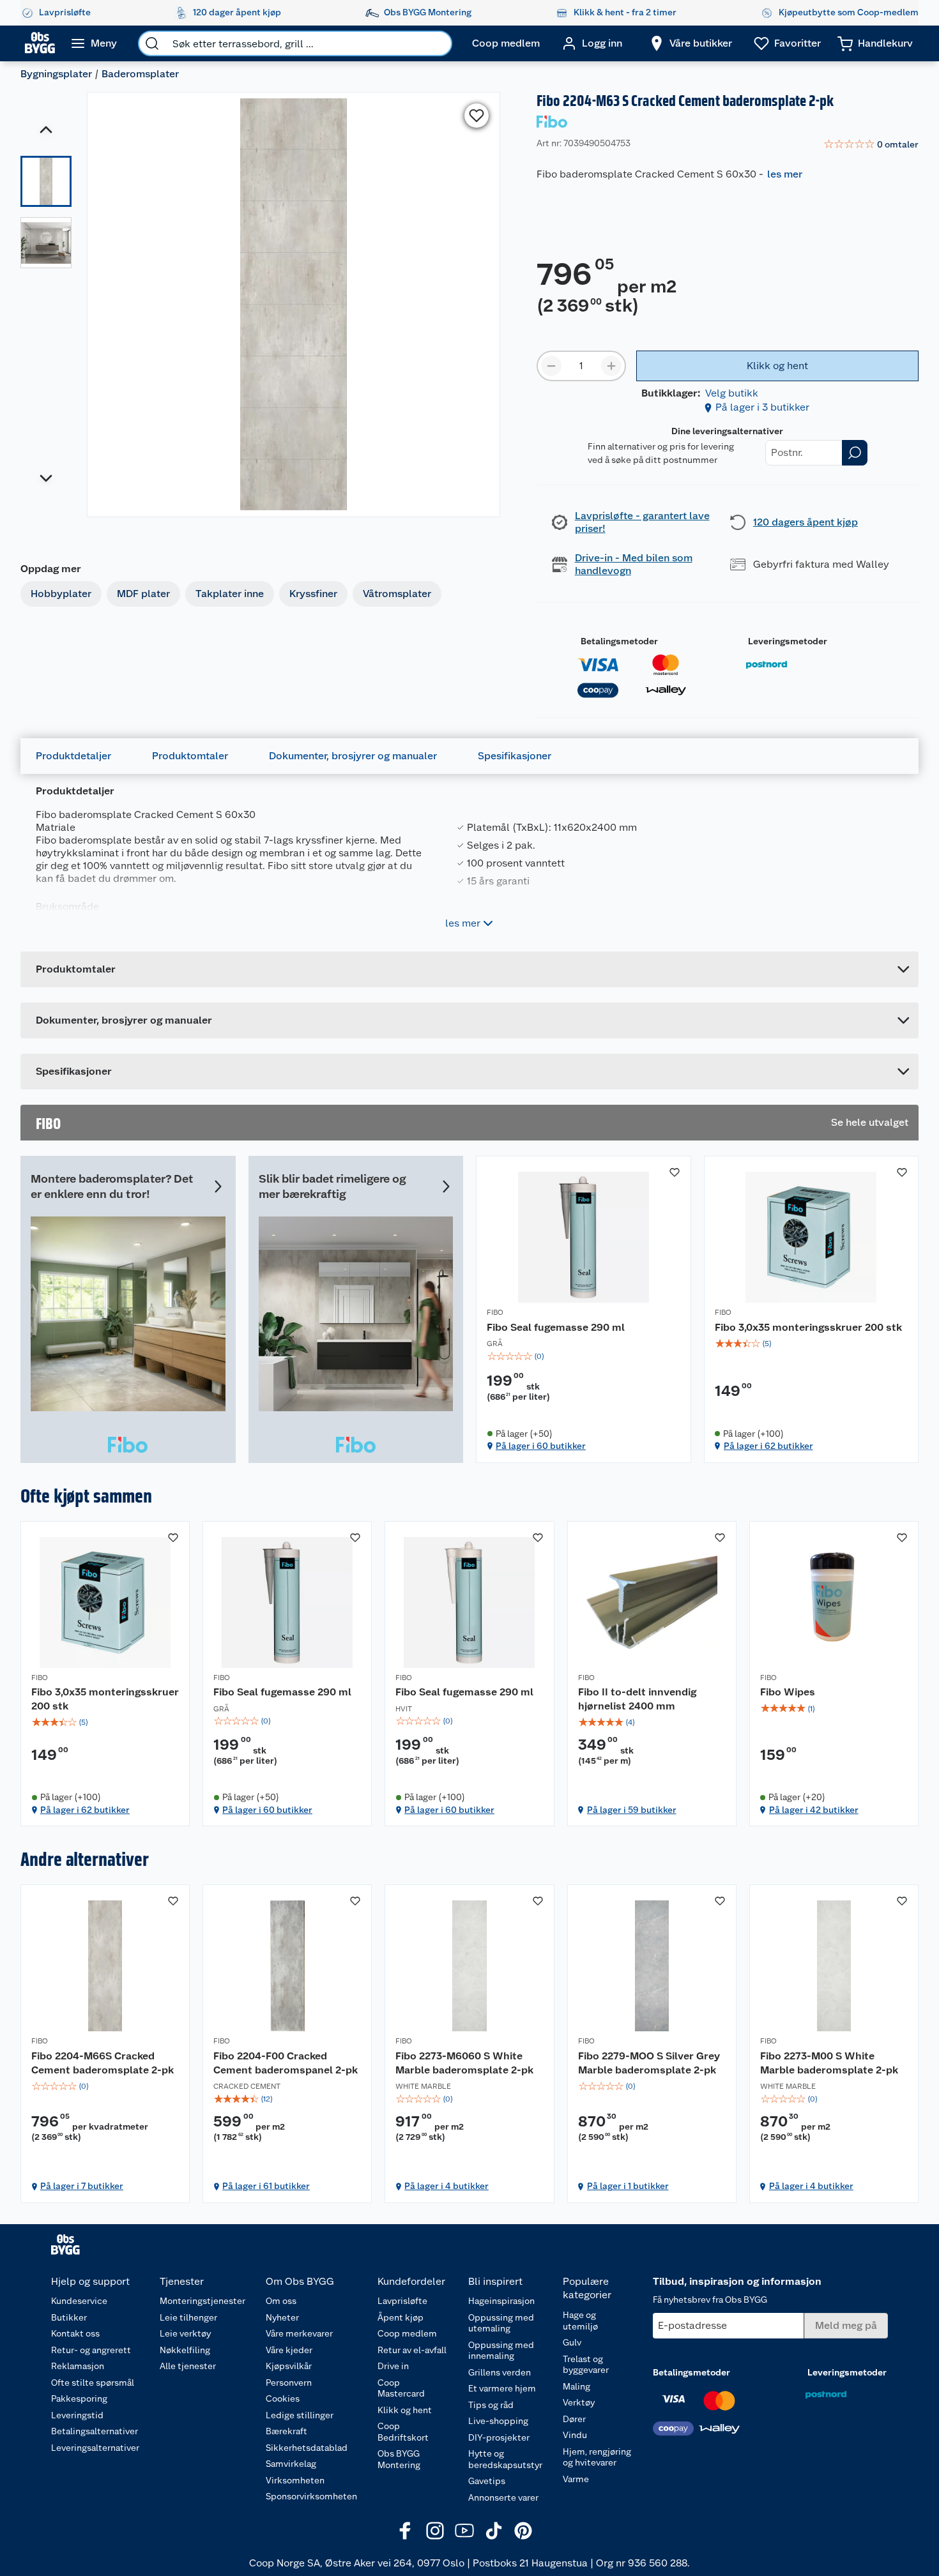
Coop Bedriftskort (403, 2432)
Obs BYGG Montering (399, 2459)
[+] (611, 366)
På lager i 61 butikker (266, 2186)
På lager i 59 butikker (632, 1810)
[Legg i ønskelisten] (477, 116)
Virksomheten (295, 2480)
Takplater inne (230, 594)
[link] (871, 145)
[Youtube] (464, 2531)
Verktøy (579, 2402)
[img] (584, 1356)
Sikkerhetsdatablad (307, 2448)
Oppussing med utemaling (501, 2323)
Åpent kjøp (401, 2317)
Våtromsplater (397, 594)
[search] (152, 43)
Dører (574, 2419)
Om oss (281, 2301)
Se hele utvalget (870, 1122)
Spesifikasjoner (515, 756)
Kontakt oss (75, 2333)
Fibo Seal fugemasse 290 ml (556, 1327)
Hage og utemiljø (580, 2321)
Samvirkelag (291, 2464)
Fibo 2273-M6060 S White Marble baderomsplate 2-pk (464, 2063)
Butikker (69, 2317)
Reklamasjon (78, 2366)
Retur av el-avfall (412, 2350)
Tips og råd (491, 2405)
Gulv (572, 2342)
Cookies (283, 2398)
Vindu (575, 2435)
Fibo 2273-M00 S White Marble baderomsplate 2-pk (829, 2063)
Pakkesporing (79, 2398)
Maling (576, 2386)
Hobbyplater (61, 594)
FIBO (495, 1312)
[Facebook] (406, 2531)
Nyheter (282, 2317)
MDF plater (143, 594)
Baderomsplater (140, 74)
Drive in (393, 2366)
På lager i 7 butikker (82, 2186)
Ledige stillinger (300, 2415)
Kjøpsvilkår (289, 2366)
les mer (785, 174)
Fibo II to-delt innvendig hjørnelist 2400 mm (637, 1699)
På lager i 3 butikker (762, 407)
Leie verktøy (185, 2333)
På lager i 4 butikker (447, 2186)
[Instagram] (435, 2531)
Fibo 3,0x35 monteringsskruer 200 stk (808, 1327)
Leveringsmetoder (788, 641)
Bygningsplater (56, 74)
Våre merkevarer (299, 2333)
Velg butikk (732, 393)
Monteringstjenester (202, 2301)
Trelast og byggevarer (586, 2365)
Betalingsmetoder (619, 641)
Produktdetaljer (73, 756)
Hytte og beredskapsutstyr (505, 2459)
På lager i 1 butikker (628, 2186)
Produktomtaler (190, 756)
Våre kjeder (289, 2350)
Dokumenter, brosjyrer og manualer (353, 756)
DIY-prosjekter (499, 2437)
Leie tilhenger (188, 2317)
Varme (576, 2479)
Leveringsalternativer (95, 2448)
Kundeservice (79, 2301)
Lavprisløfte (402, 2301)
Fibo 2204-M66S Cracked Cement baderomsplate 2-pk (103, 2063)
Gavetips (487, 2481)
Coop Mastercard (401, 2388)
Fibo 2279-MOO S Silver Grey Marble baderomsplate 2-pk (649, 2063)
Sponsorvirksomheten (311, 2496)
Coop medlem (407, 2333)
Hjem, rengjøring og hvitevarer (597, 2457)
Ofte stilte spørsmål (93, 2383)
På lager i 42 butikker (814, 1810)
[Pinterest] (523, 2531)
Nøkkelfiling (185, 2350)
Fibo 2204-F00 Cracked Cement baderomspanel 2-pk (286, 2063)
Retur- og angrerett (91, 2350)
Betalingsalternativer (95, 2431)
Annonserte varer (503, 2497)
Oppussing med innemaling (501, 2351)
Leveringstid (77, 2415)
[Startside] (40, 43)
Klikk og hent (405, 2410)
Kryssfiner (313, 594)
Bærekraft (286, 2431)
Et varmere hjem (502, 2388)
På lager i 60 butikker (541, 1446)
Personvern (289, 2383)
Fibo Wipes (788, 1692)
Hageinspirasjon (501, 2301)
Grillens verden (500, 2372)
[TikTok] (494, 2531)
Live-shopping (498, 2421)
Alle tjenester (188, 2366)
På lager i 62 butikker (768, 1446)
